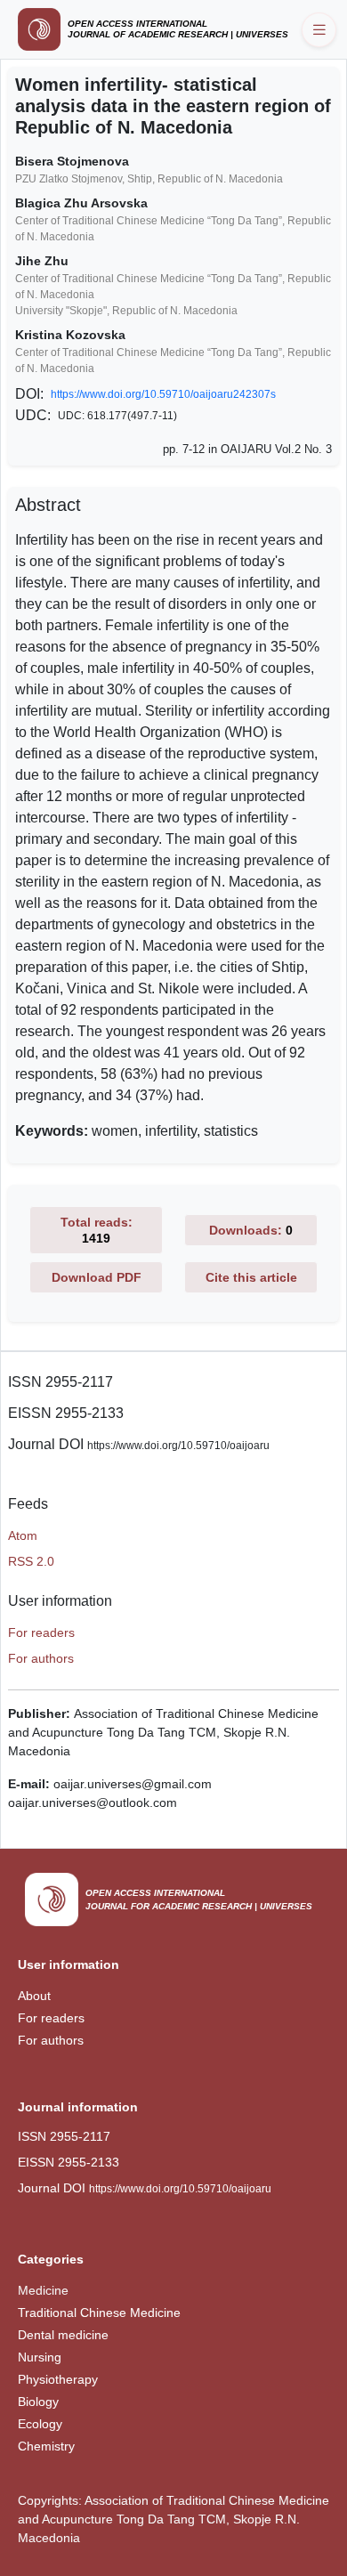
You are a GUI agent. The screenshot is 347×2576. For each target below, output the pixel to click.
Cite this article (251, 1277)
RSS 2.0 (31, 1561)
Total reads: (97, 1230)
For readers (41, 1632)
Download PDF (97, 1277)
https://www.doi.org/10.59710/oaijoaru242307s (163, 394)
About (34, 1996)
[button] (319, 30)
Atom (23, 1535)
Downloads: (251, 1230)
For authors (41, 1658)
